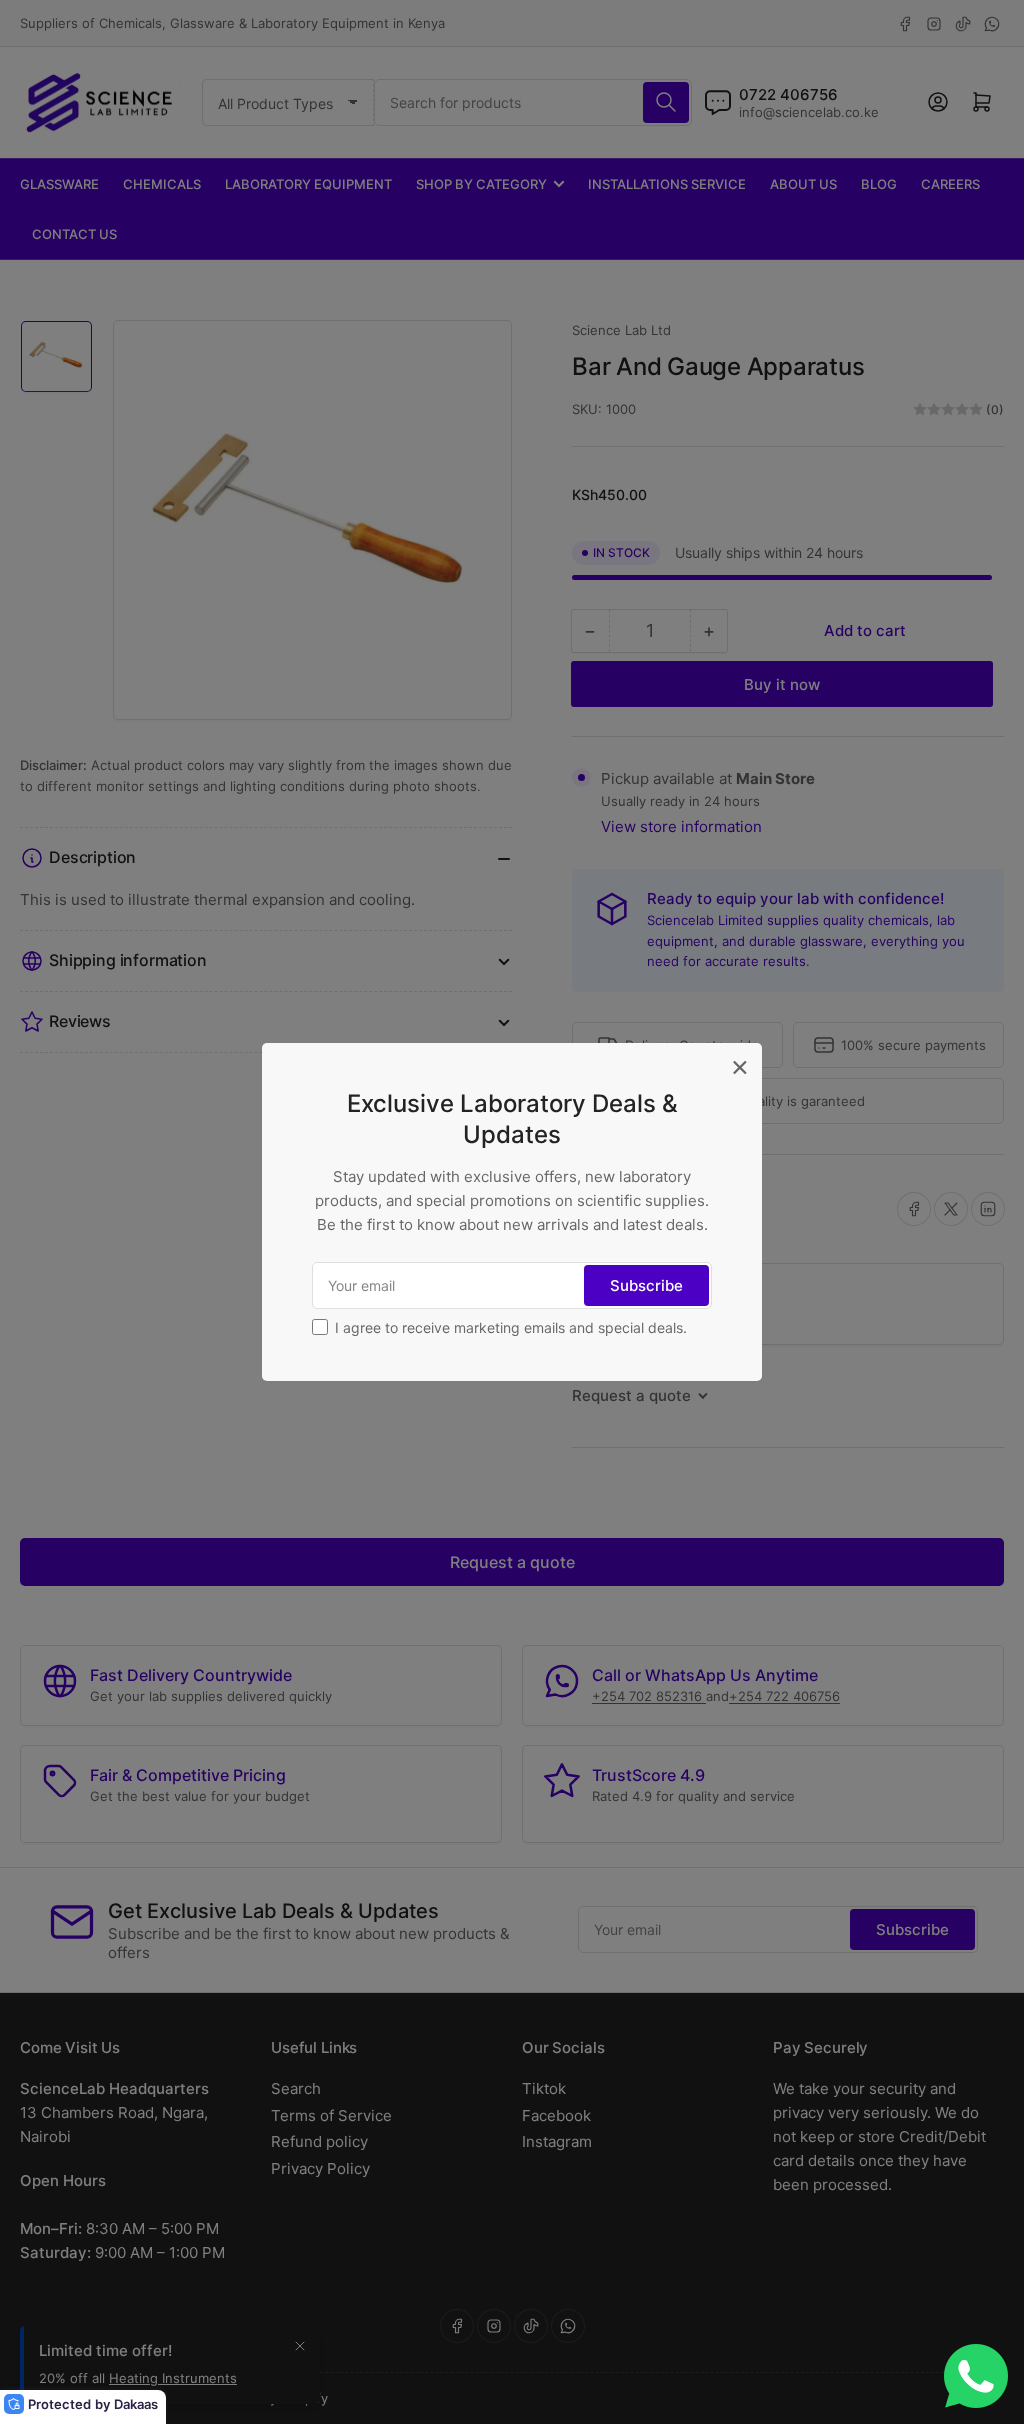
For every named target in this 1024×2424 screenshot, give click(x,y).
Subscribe (646, 1285)
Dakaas (136, 2404)
